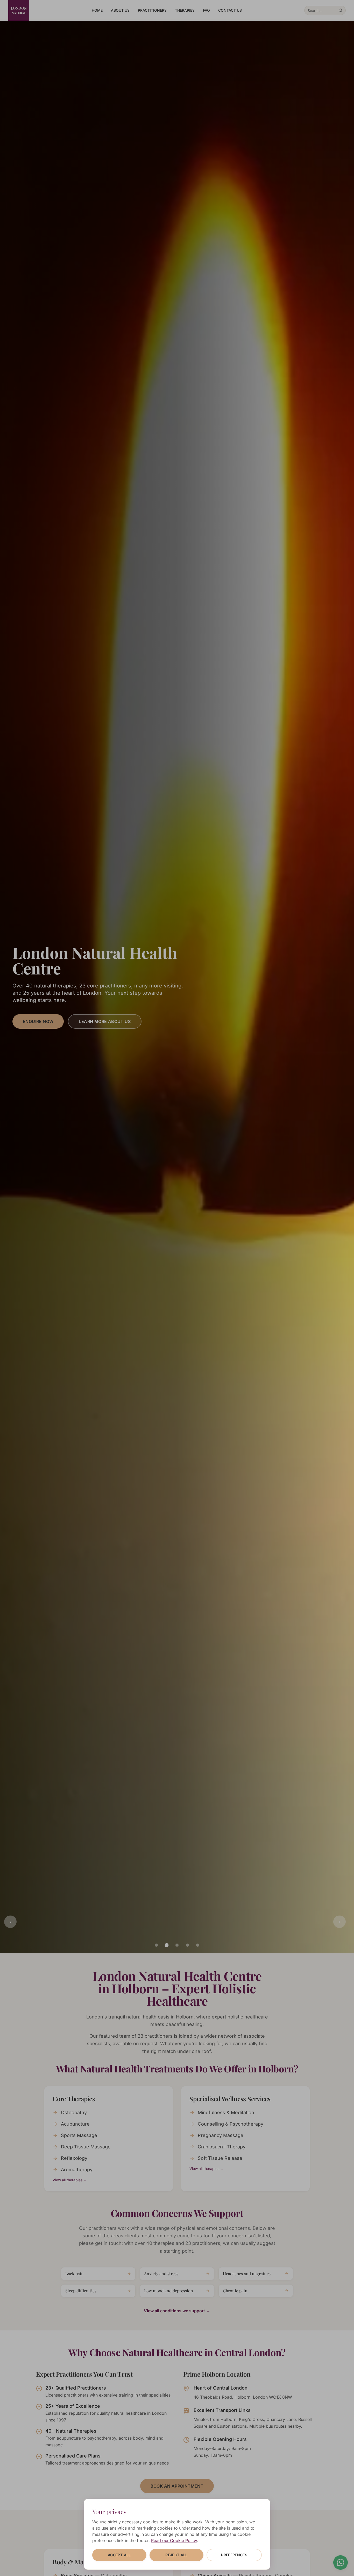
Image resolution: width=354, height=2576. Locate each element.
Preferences (234, 2555)
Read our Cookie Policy (174, 2540)
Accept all (119, 2555)
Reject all (176, 2555)
